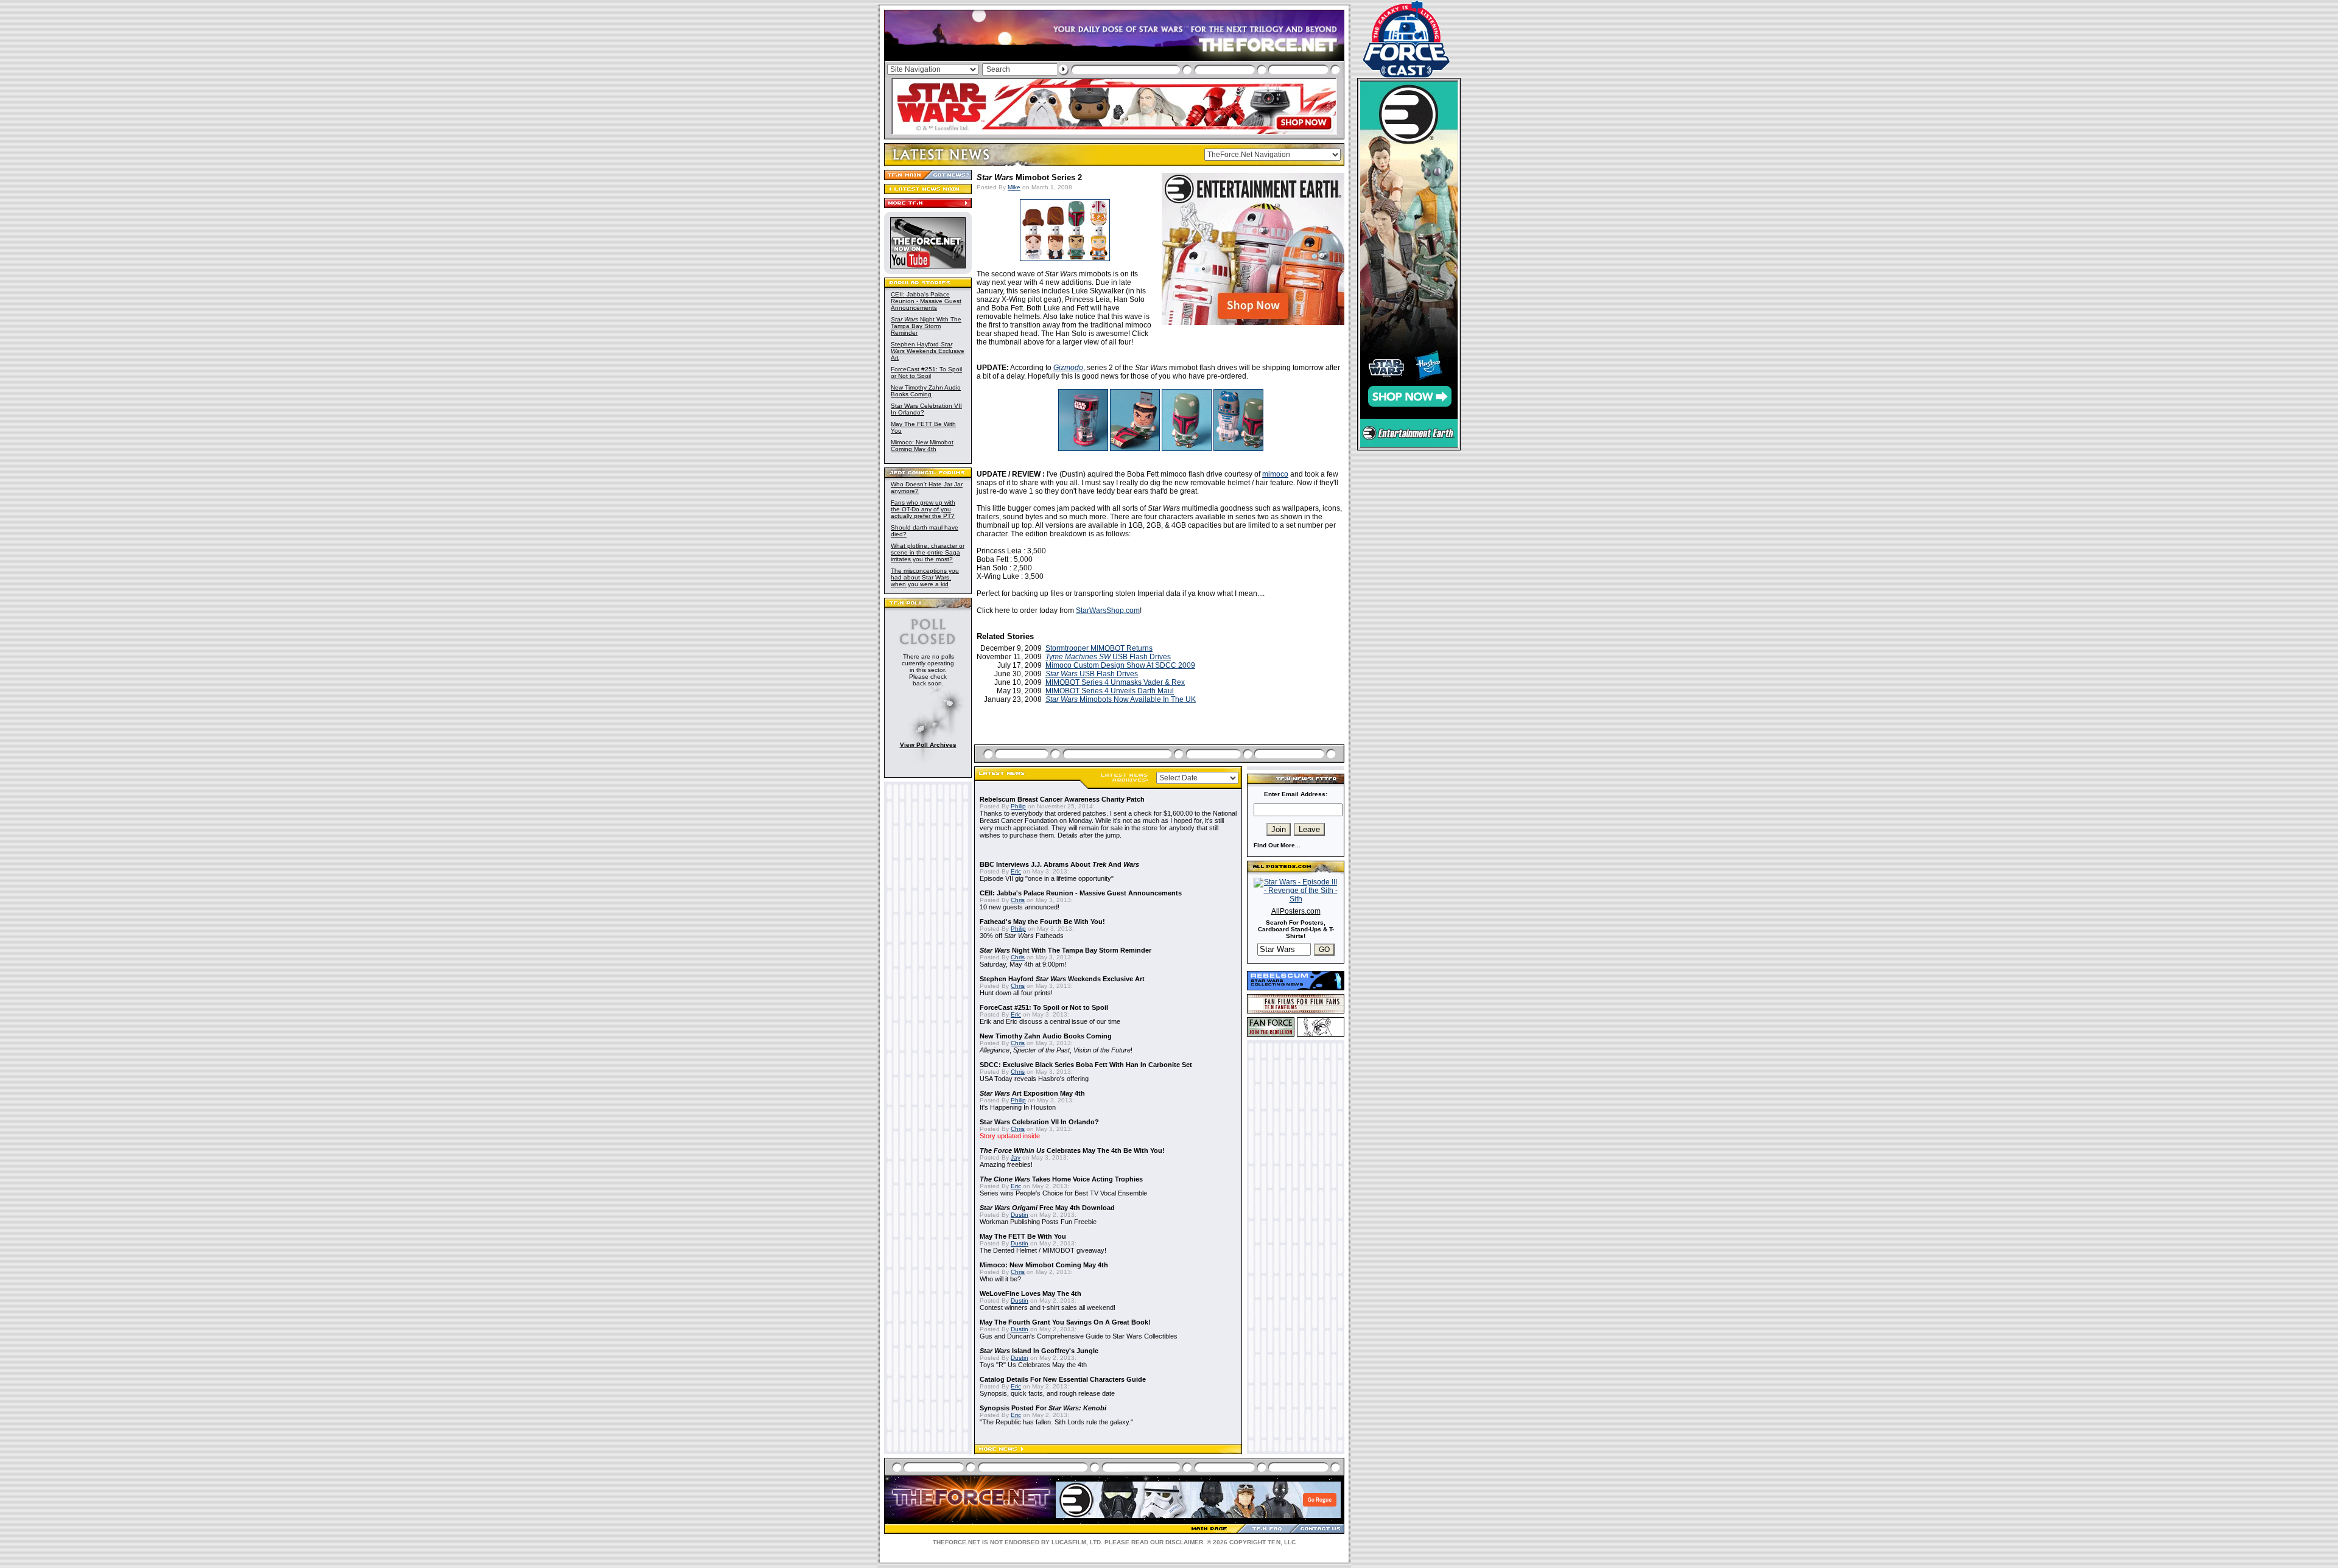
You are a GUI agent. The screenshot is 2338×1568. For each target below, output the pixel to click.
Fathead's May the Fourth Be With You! (1042, 922)
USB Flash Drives (1108, 657)
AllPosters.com (1296, 911)
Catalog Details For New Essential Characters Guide (1063, 1379)
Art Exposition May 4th (1032, 1093)
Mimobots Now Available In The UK (1121, 699)
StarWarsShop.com (1108, 611)
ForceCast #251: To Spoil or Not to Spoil (926, 373)
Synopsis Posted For (1043, 1408)
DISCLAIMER (1184, 1542)
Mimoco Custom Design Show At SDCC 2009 (1120, 665)
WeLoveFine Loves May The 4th (1030, 1293)
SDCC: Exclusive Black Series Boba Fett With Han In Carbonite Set (1086, 1065)
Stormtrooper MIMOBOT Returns (1099, 648)
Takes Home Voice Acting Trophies (1061, 1179)
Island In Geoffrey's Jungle (1039, 1351)
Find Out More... (1277, 845)
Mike (1014, 187)
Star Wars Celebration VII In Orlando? (1039, 1122)
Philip (1018, 806)
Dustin (1020, 1215)
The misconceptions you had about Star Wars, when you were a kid (925, 577)
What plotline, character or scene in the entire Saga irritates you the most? (928, 552)
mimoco (1275, 474)
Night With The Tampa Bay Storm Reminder (926, 326)
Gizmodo (1068, 368)
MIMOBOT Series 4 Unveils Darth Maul (1110, 691)
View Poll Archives (928, 745)
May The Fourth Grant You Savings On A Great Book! (1065, 1322)
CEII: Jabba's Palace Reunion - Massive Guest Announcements (926, 301)
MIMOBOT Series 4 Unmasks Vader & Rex (1115, 682)
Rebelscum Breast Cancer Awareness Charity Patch (1062, 799)
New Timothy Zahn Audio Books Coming (926, 391)
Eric (1016, 871)
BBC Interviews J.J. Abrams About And (1059, 864)
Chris (1018, 900)
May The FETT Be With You (1023, 1236)
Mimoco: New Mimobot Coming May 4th (922, 446)
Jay (1016, 1157)
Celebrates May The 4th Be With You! (1072, 1150)
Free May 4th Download (1047, 1208)
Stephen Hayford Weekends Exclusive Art (928, 351)
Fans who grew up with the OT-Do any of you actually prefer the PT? (923, 509)
